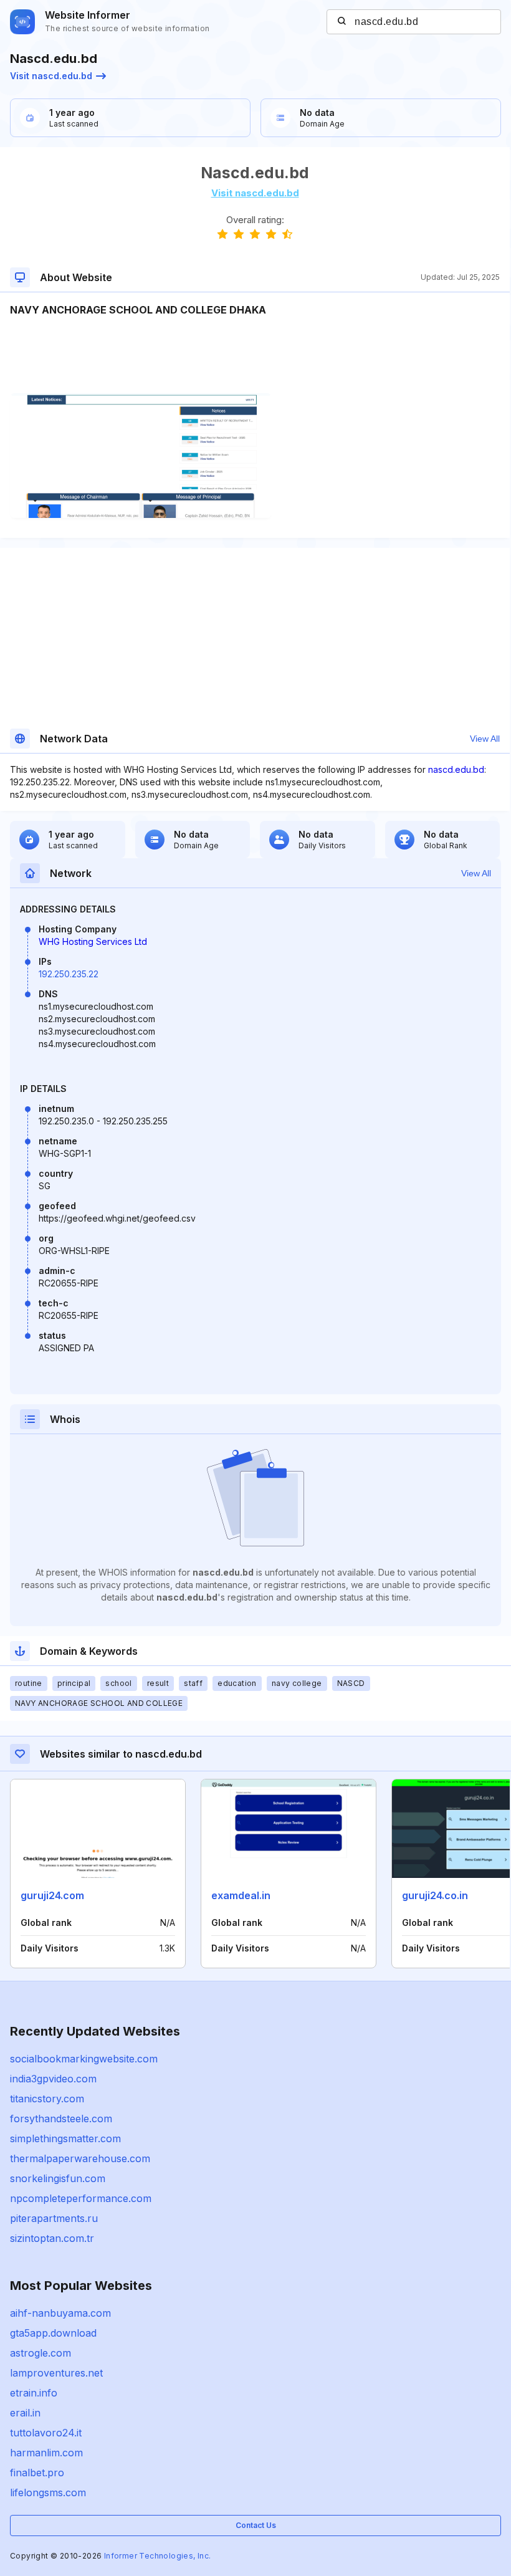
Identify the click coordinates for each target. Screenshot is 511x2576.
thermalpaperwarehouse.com (80, 2158)
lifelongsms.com (48, 2492)
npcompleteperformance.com (81, 2198)
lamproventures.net (56, 2373)
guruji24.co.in (435, 1895)
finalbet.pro (37, 2473)
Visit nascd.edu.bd (51, 76)
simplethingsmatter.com (65, 2138)
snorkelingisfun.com (58, 2178)
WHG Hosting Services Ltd (93, 941)
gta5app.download (53, 2333)
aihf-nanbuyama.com (60, 2313)
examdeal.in (241, 1895)
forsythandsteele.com (61, 2119)
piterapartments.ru (54, 2218)
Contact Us (256, 2525)
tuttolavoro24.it (46, 2433)
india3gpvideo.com (53, 2079)
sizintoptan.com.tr (52, 2238)
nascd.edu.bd (456, 769)
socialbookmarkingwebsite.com (84, 2059)
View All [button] (485, 739)
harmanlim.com (46, 2453)
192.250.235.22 (69, 974)
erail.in (25, 2413)
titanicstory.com (47, 2099)
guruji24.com (52, 1895)
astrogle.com (41, 2353)
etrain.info (34, 2393)
